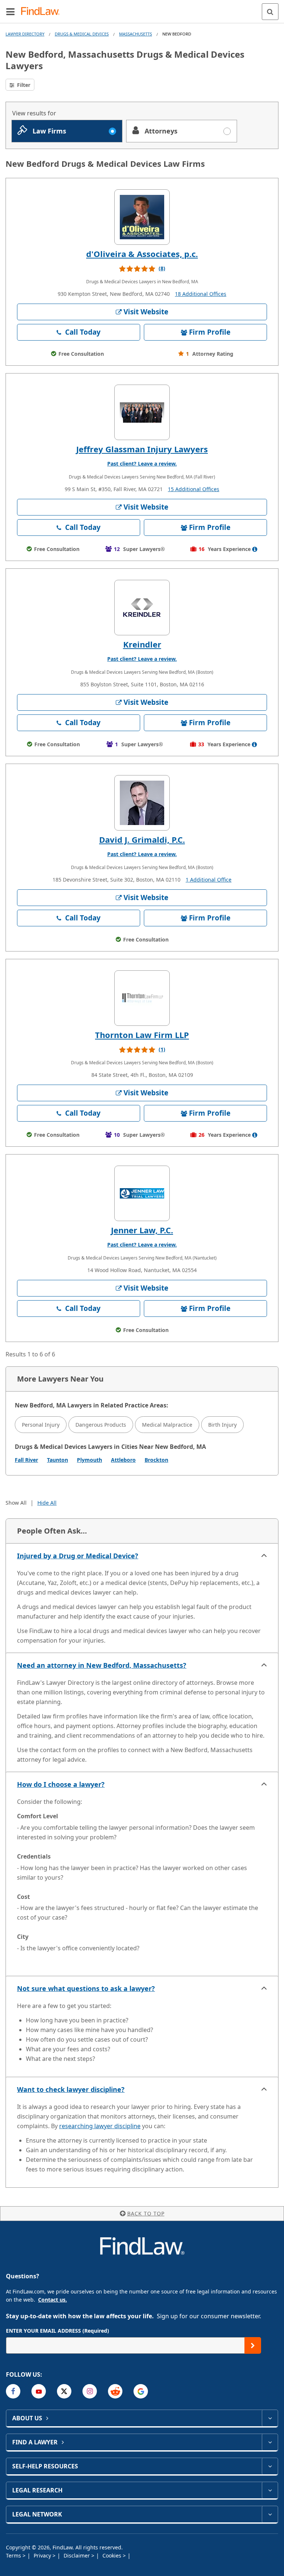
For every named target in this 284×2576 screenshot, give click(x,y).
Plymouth (89, 1460)
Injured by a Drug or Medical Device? (78, 1556)
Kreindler (142, 644)
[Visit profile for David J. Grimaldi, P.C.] (142, 803)
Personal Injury (41, 1425)
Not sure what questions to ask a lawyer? (86, 1988)
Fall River (26, 1460)
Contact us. (53, 2300)
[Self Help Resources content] (270, 2466)
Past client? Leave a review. (142, 464)
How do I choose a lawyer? (61, 1784)
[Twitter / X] (64, 2391)
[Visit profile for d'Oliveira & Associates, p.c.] (142, 217)
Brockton (156, 1460)
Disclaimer (77, 2555)
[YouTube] (39, 2391)
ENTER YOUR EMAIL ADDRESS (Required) (58, 2331)
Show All (16, 1503)
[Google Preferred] (141, 2391)
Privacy (43, 2555)
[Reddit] (115, 2391)
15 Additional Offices (194, 489)
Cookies (113, 2555)
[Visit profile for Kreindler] (142, 608)
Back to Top (146, 2213)
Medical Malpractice (167, 1425)
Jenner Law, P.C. (142, 1230)
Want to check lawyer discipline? (71, 2089)
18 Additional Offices (201, 294)
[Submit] (253, 2345)
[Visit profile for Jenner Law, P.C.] (142, 1193)
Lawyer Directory (25, 34)
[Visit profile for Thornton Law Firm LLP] (142, 998)
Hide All (47, 1503)
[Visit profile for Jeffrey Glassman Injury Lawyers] (142, 412)
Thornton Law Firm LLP (142, 1035)
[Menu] (10, 11)
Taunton (58, 1460)
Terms (14, 2555)
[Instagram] (90, 2391)
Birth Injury (222, 1425)
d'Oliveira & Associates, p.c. (142, 254)
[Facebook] (13, 2391)
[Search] (270, 12)
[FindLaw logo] (43, 12)
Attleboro (123, 1460)
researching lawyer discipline (100, 2126)
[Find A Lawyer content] (270, 2442)
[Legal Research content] (270, 2490)
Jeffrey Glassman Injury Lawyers (142, 449)
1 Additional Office (209, 880)
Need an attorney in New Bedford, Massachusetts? (102, 1665)
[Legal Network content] (270, 2514)
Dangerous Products (101, 1425)
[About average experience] (255, 549)
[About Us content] (270, 2418)
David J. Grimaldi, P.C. (142, 839)
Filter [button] (23, 85)
